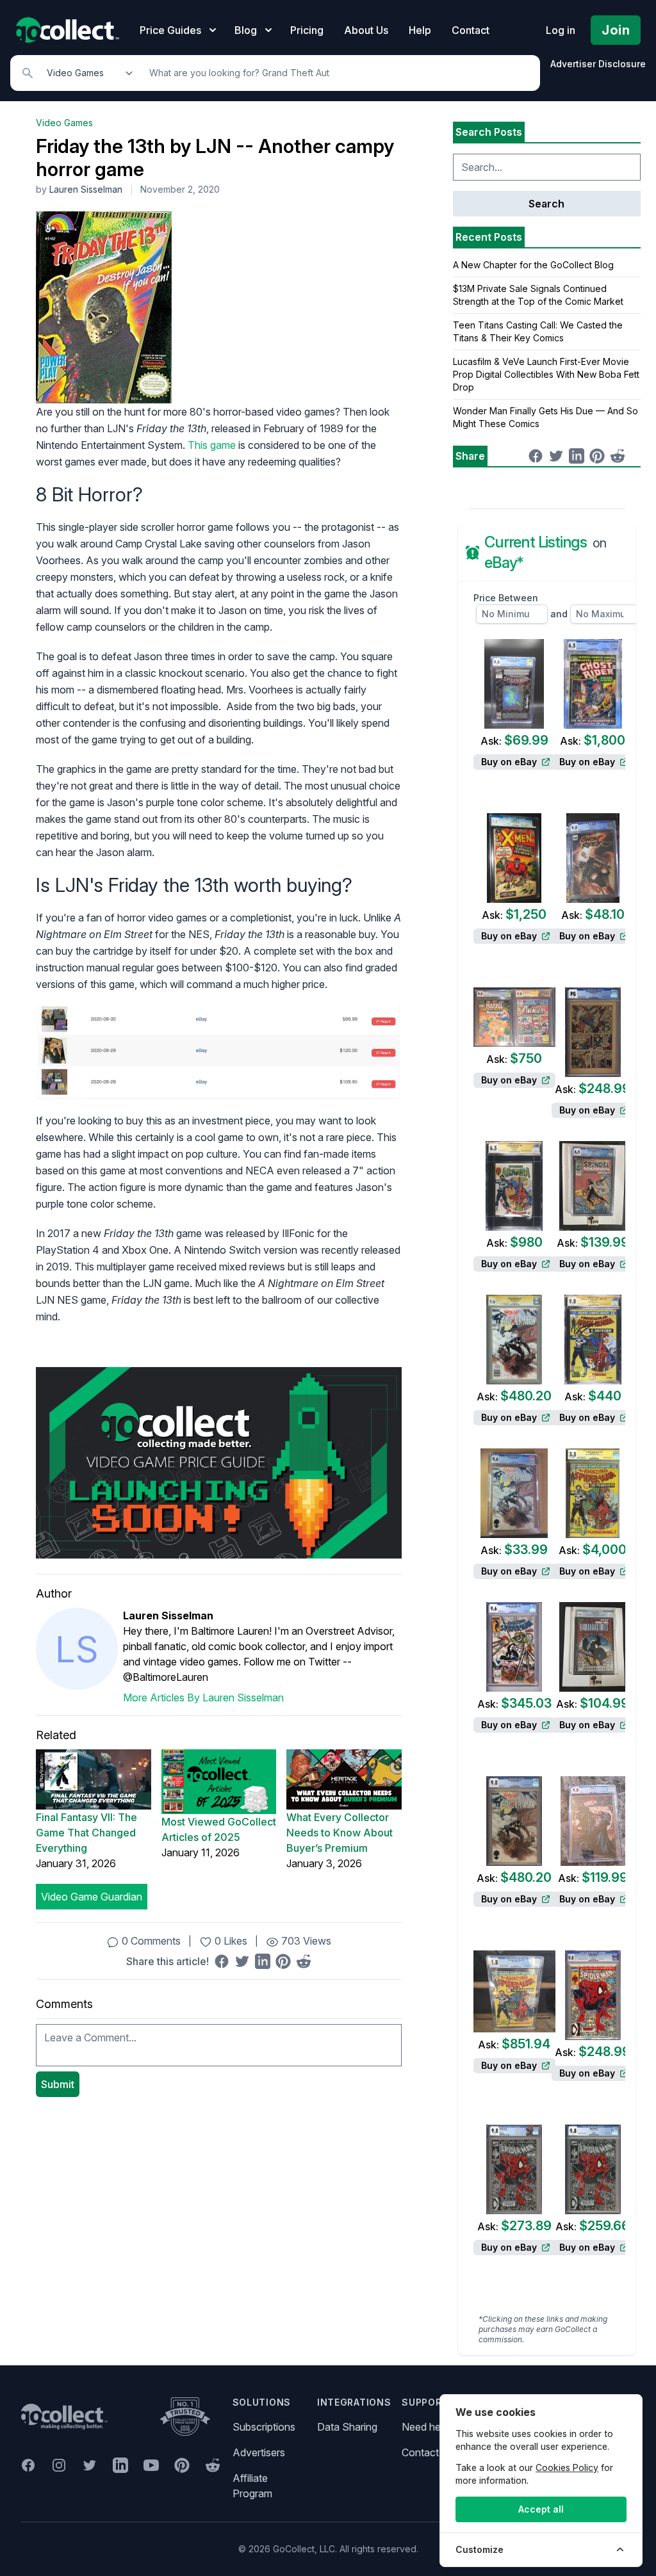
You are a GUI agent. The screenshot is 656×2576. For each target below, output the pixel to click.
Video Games (64, 123)
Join (616, 30)
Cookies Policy (567, 2467)
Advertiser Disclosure (598, 64)
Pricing (307, 30)
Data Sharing (347, 2427)
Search (546, 204)
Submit (58, 2084)
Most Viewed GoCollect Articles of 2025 (219, 1829)
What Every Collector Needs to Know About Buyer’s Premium (340, 1833)
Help (420, 30)
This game (212, 445)
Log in (561, 30)
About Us (366, 30)
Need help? (428, 2427)
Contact (471, 30)
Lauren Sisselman (86, 189)
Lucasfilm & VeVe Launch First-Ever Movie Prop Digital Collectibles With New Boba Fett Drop (546, 374)
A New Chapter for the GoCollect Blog (533, 265)
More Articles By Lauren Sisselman (203, 1697)
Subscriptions (264, 2427)
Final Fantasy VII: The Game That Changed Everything (86, 1833)
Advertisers (259, 2452)
